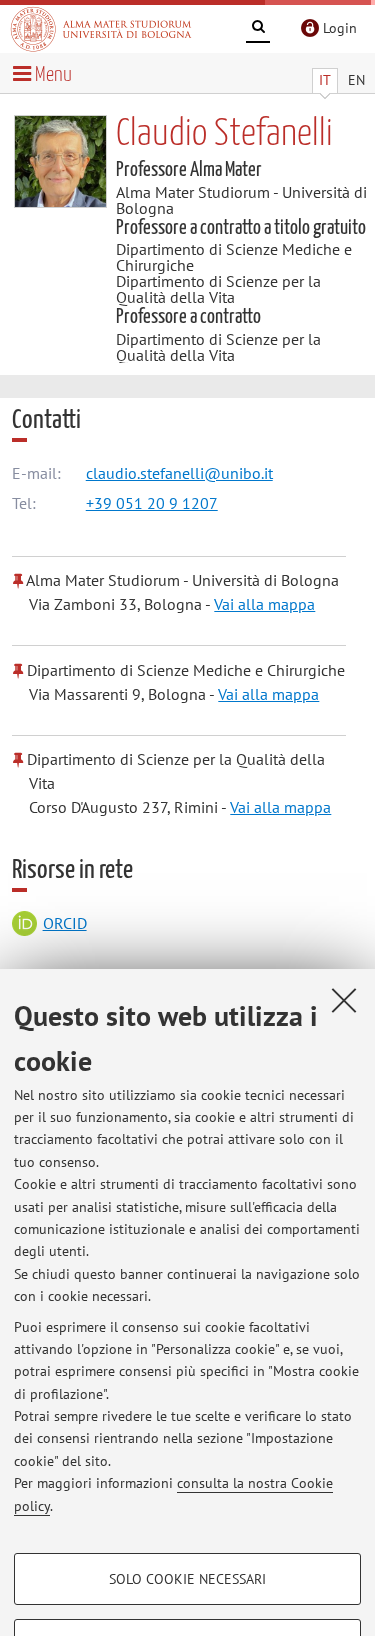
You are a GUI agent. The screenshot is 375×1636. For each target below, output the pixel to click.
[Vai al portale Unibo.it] (101, 29)
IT (325, 80)
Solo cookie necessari (187, 1579)
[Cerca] (258, 30)
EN (356, 80)
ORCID (65, 923)
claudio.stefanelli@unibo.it (179, 473)
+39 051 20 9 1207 (152, 503)
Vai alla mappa (264, 604)
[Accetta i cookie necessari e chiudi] (344, 1000)
